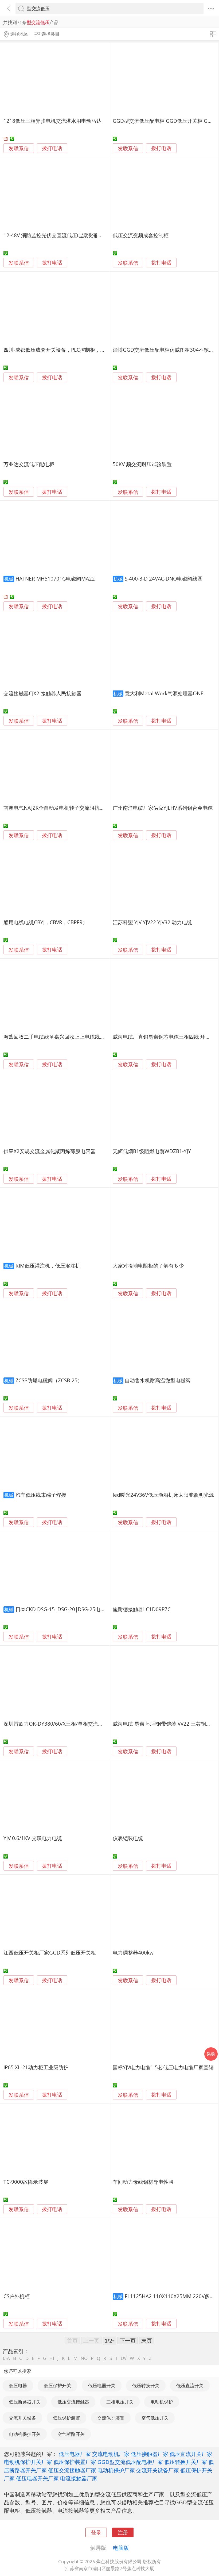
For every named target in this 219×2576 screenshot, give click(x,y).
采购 (211, 2054)
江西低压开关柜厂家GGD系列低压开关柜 (50, 1953)
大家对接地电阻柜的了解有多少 (148, 1266)
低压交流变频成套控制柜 (141, 235)
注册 (123, 2532)
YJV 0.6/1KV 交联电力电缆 (33, 1838)
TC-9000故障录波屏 (26, 2182)
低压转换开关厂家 (186, 2462)
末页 (147, 2340)
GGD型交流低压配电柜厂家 (130, 2462)
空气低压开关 (155, 2418)
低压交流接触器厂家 (72, 2470)
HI (52, 2358)
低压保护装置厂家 (75, 2462)
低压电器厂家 (75, 2454)
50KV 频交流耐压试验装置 (142, 464)
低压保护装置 (67, 2418)
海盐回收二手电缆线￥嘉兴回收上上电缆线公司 (57, 1037)
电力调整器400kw (133, 1953)
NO (84, 2358)
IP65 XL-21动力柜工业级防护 (36, 2067)
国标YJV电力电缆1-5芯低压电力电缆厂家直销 (163, 2067)
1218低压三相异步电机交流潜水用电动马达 (52, 121)
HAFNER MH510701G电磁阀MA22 (55, 579)
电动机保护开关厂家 (28, 2462)
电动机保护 (162, 2402)
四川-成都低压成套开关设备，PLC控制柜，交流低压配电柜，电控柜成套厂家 (90, 350)
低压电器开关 (102, 2385)
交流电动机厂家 (111, 2454)
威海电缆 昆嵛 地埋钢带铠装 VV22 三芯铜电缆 (164, 1724)
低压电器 (18, 2385)
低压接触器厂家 (150, 2454)
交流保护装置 (111, 2418)
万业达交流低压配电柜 (29, 464)
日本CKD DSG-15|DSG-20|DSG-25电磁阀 (63, 1609)
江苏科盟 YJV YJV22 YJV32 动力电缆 (152, 922)
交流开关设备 (22, 2418)
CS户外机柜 (17, 2296)
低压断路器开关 (25, 2402)
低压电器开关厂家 (37, 2478)
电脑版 (121, 2548)
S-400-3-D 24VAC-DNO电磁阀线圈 (164, 579)
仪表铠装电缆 (128, 1838)
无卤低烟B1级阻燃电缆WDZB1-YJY (152, 1151)
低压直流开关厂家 (191, 2454)
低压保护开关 (57, 2385)
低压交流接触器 (73, 2402)
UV (124, 2358)
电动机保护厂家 (116, 2470)
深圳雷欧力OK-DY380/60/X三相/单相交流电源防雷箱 (63, 1724)
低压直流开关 (190, 2385)
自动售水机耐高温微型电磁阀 (158, 1380)
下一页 (128, 2340)
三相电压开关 (120, 2402)
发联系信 (19, 148)
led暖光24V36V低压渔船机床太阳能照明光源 (163, 1495)
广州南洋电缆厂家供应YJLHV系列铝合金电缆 (163, 808)
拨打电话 (52, 148)
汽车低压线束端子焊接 (41, 1495)
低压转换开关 (146, 2385)
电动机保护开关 (25, 2434)
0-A (6, 2358)
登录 (96, 2532)
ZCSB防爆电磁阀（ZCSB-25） (49, 1380)
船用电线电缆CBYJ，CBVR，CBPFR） (46, 922)
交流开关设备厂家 (158, 2470)
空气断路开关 (71, 2434)
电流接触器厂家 (79, 2478)
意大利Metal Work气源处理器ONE (164, 693)
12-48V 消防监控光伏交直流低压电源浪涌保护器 (58, 235)
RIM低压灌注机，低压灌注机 (48, 1266)
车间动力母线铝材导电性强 (143, 2182)
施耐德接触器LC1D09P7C (142, 1609)
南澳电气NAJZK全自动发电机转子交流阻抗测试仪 (59, 808)
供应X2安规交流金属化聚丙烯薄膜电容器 (50, 1151)
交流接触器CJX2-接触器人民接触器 (42, 693)
